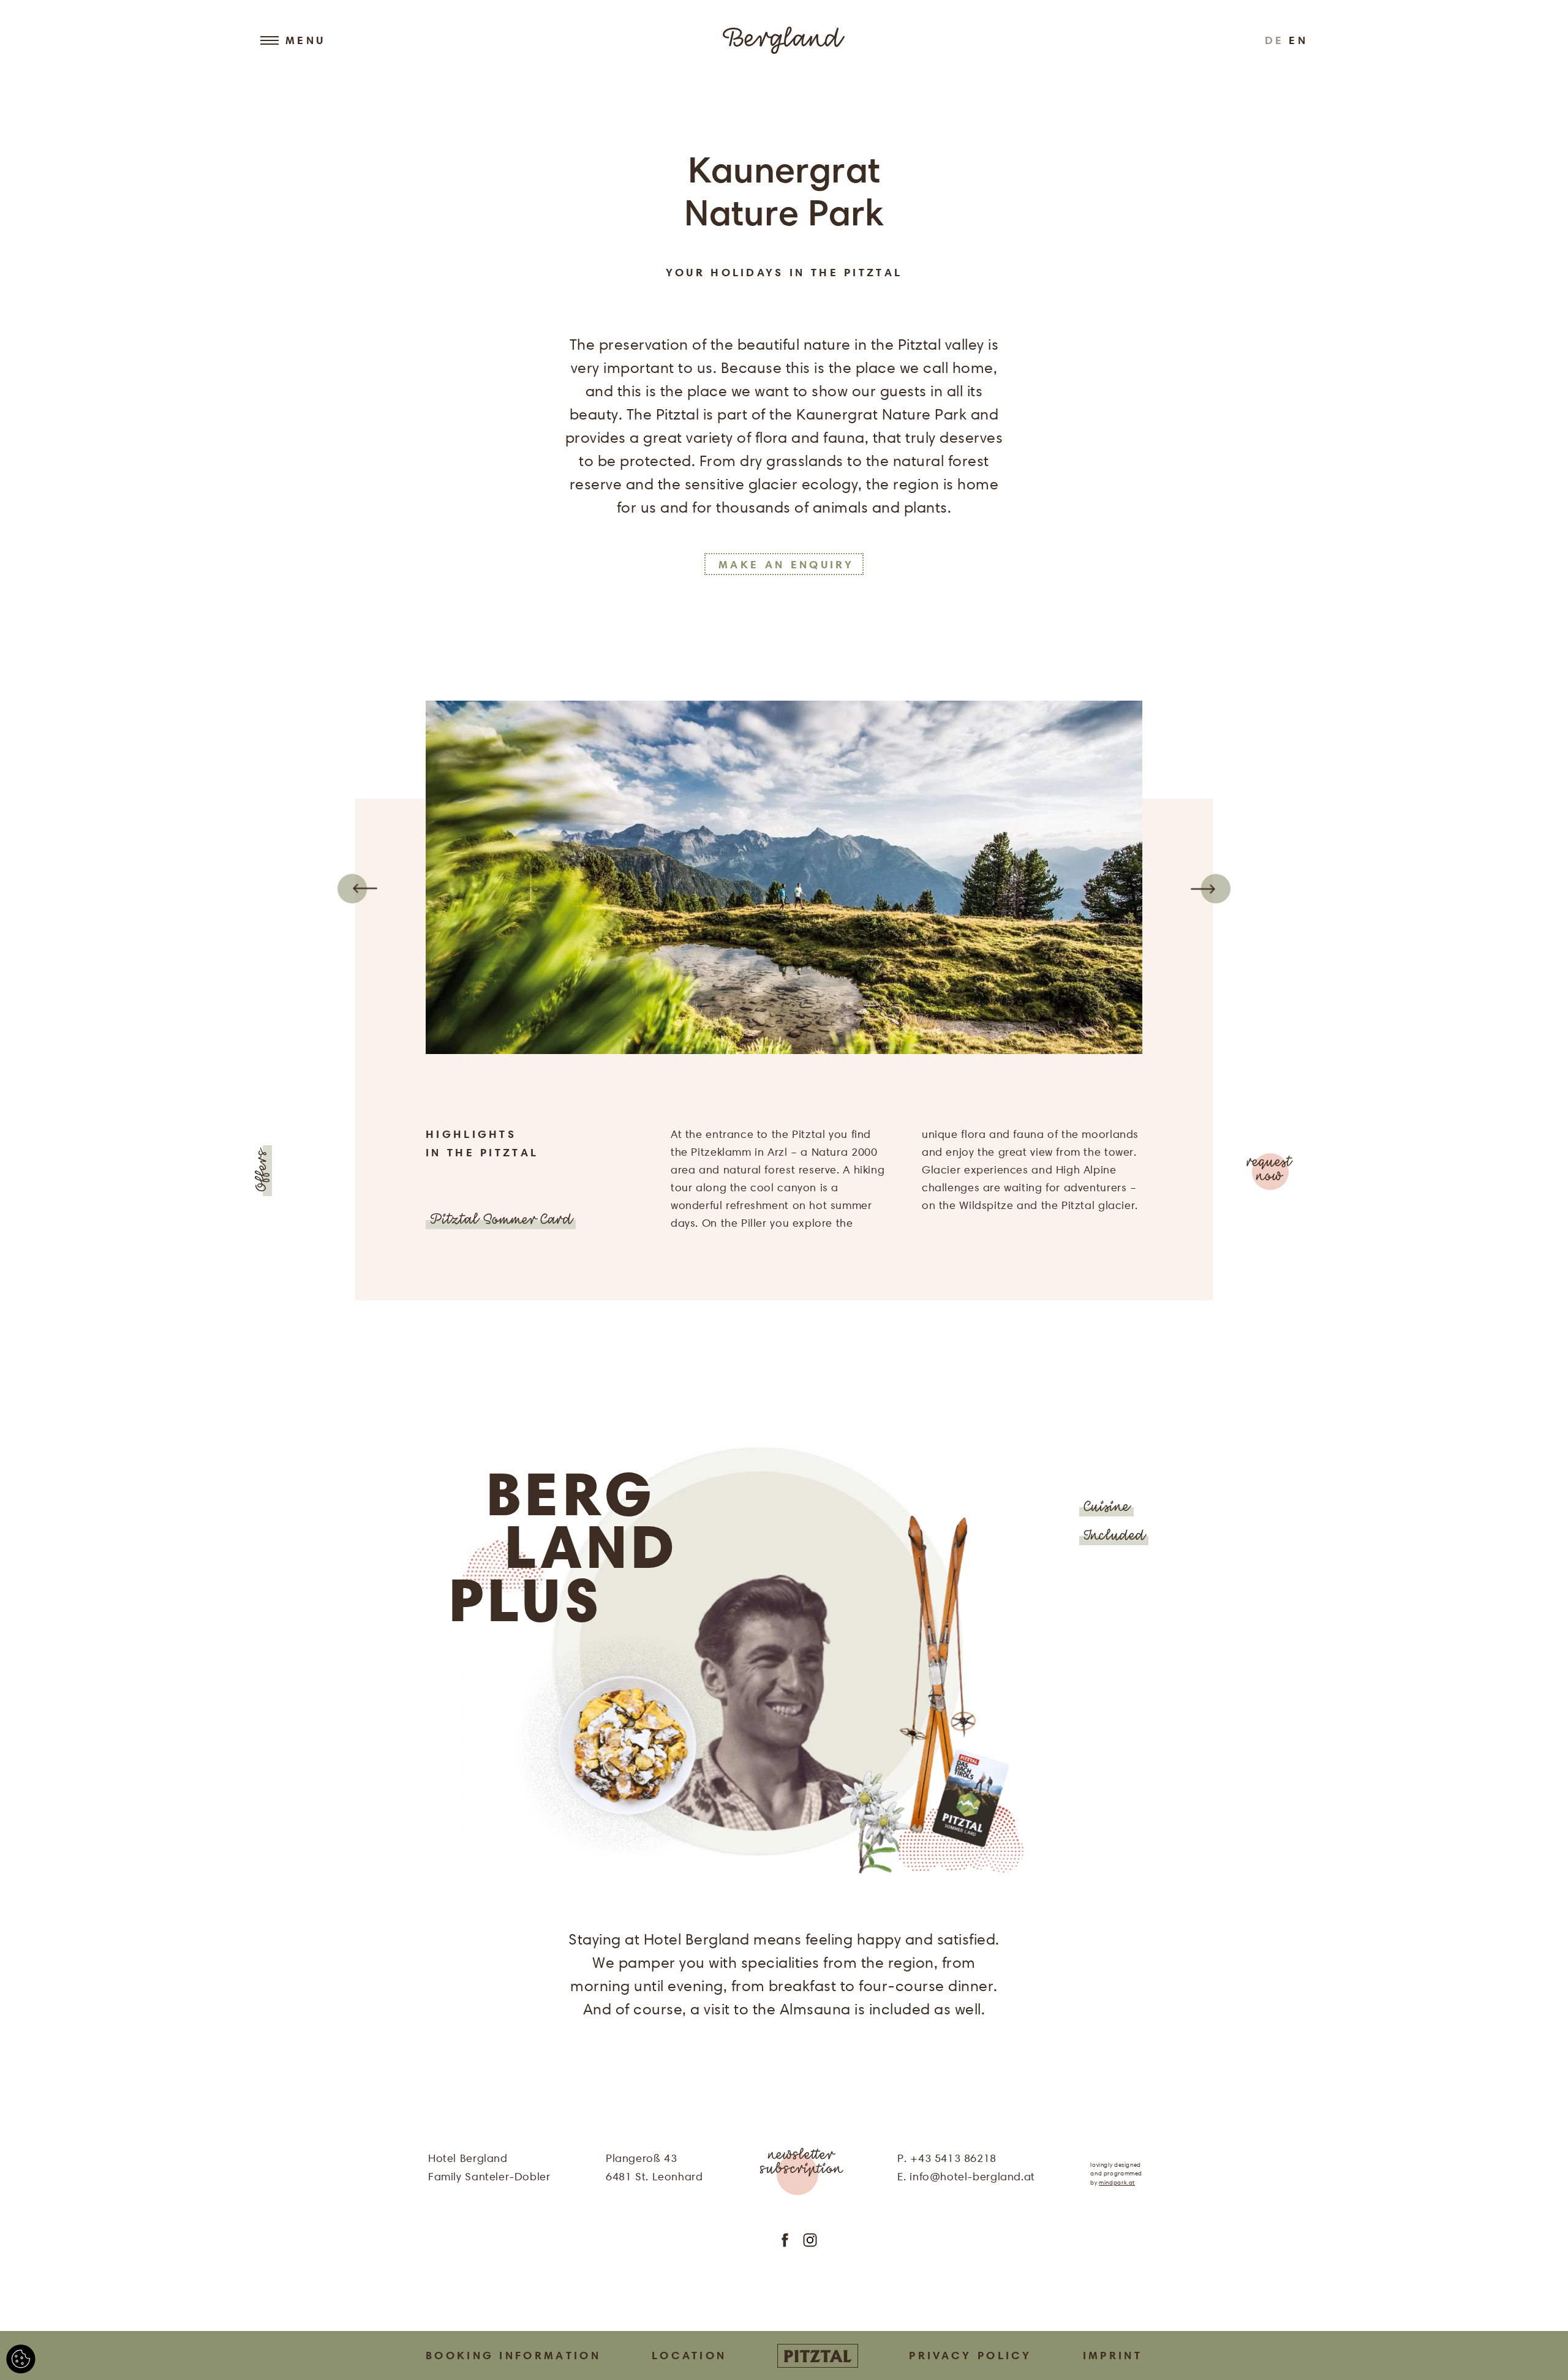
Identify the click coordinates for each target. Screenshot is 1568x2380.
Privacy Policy (970, 2355)
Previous (357, 889)
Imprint (1113, 2355)
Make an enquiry (786, 564)
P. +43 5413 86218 (947, 2158)
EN (1298, 40)
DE (1275, 40)
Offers (263, 1171)
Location (689, 2355)
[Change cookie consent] (21, 2359)
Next (1211, 889)
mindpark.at (1117, 2182)
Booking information (513, 2355)
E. (903, 2176)
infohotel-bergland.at (972, 2176)
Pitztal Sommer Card (501, 1221)
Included (1114, 1537)
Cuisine (1106, 1508)
